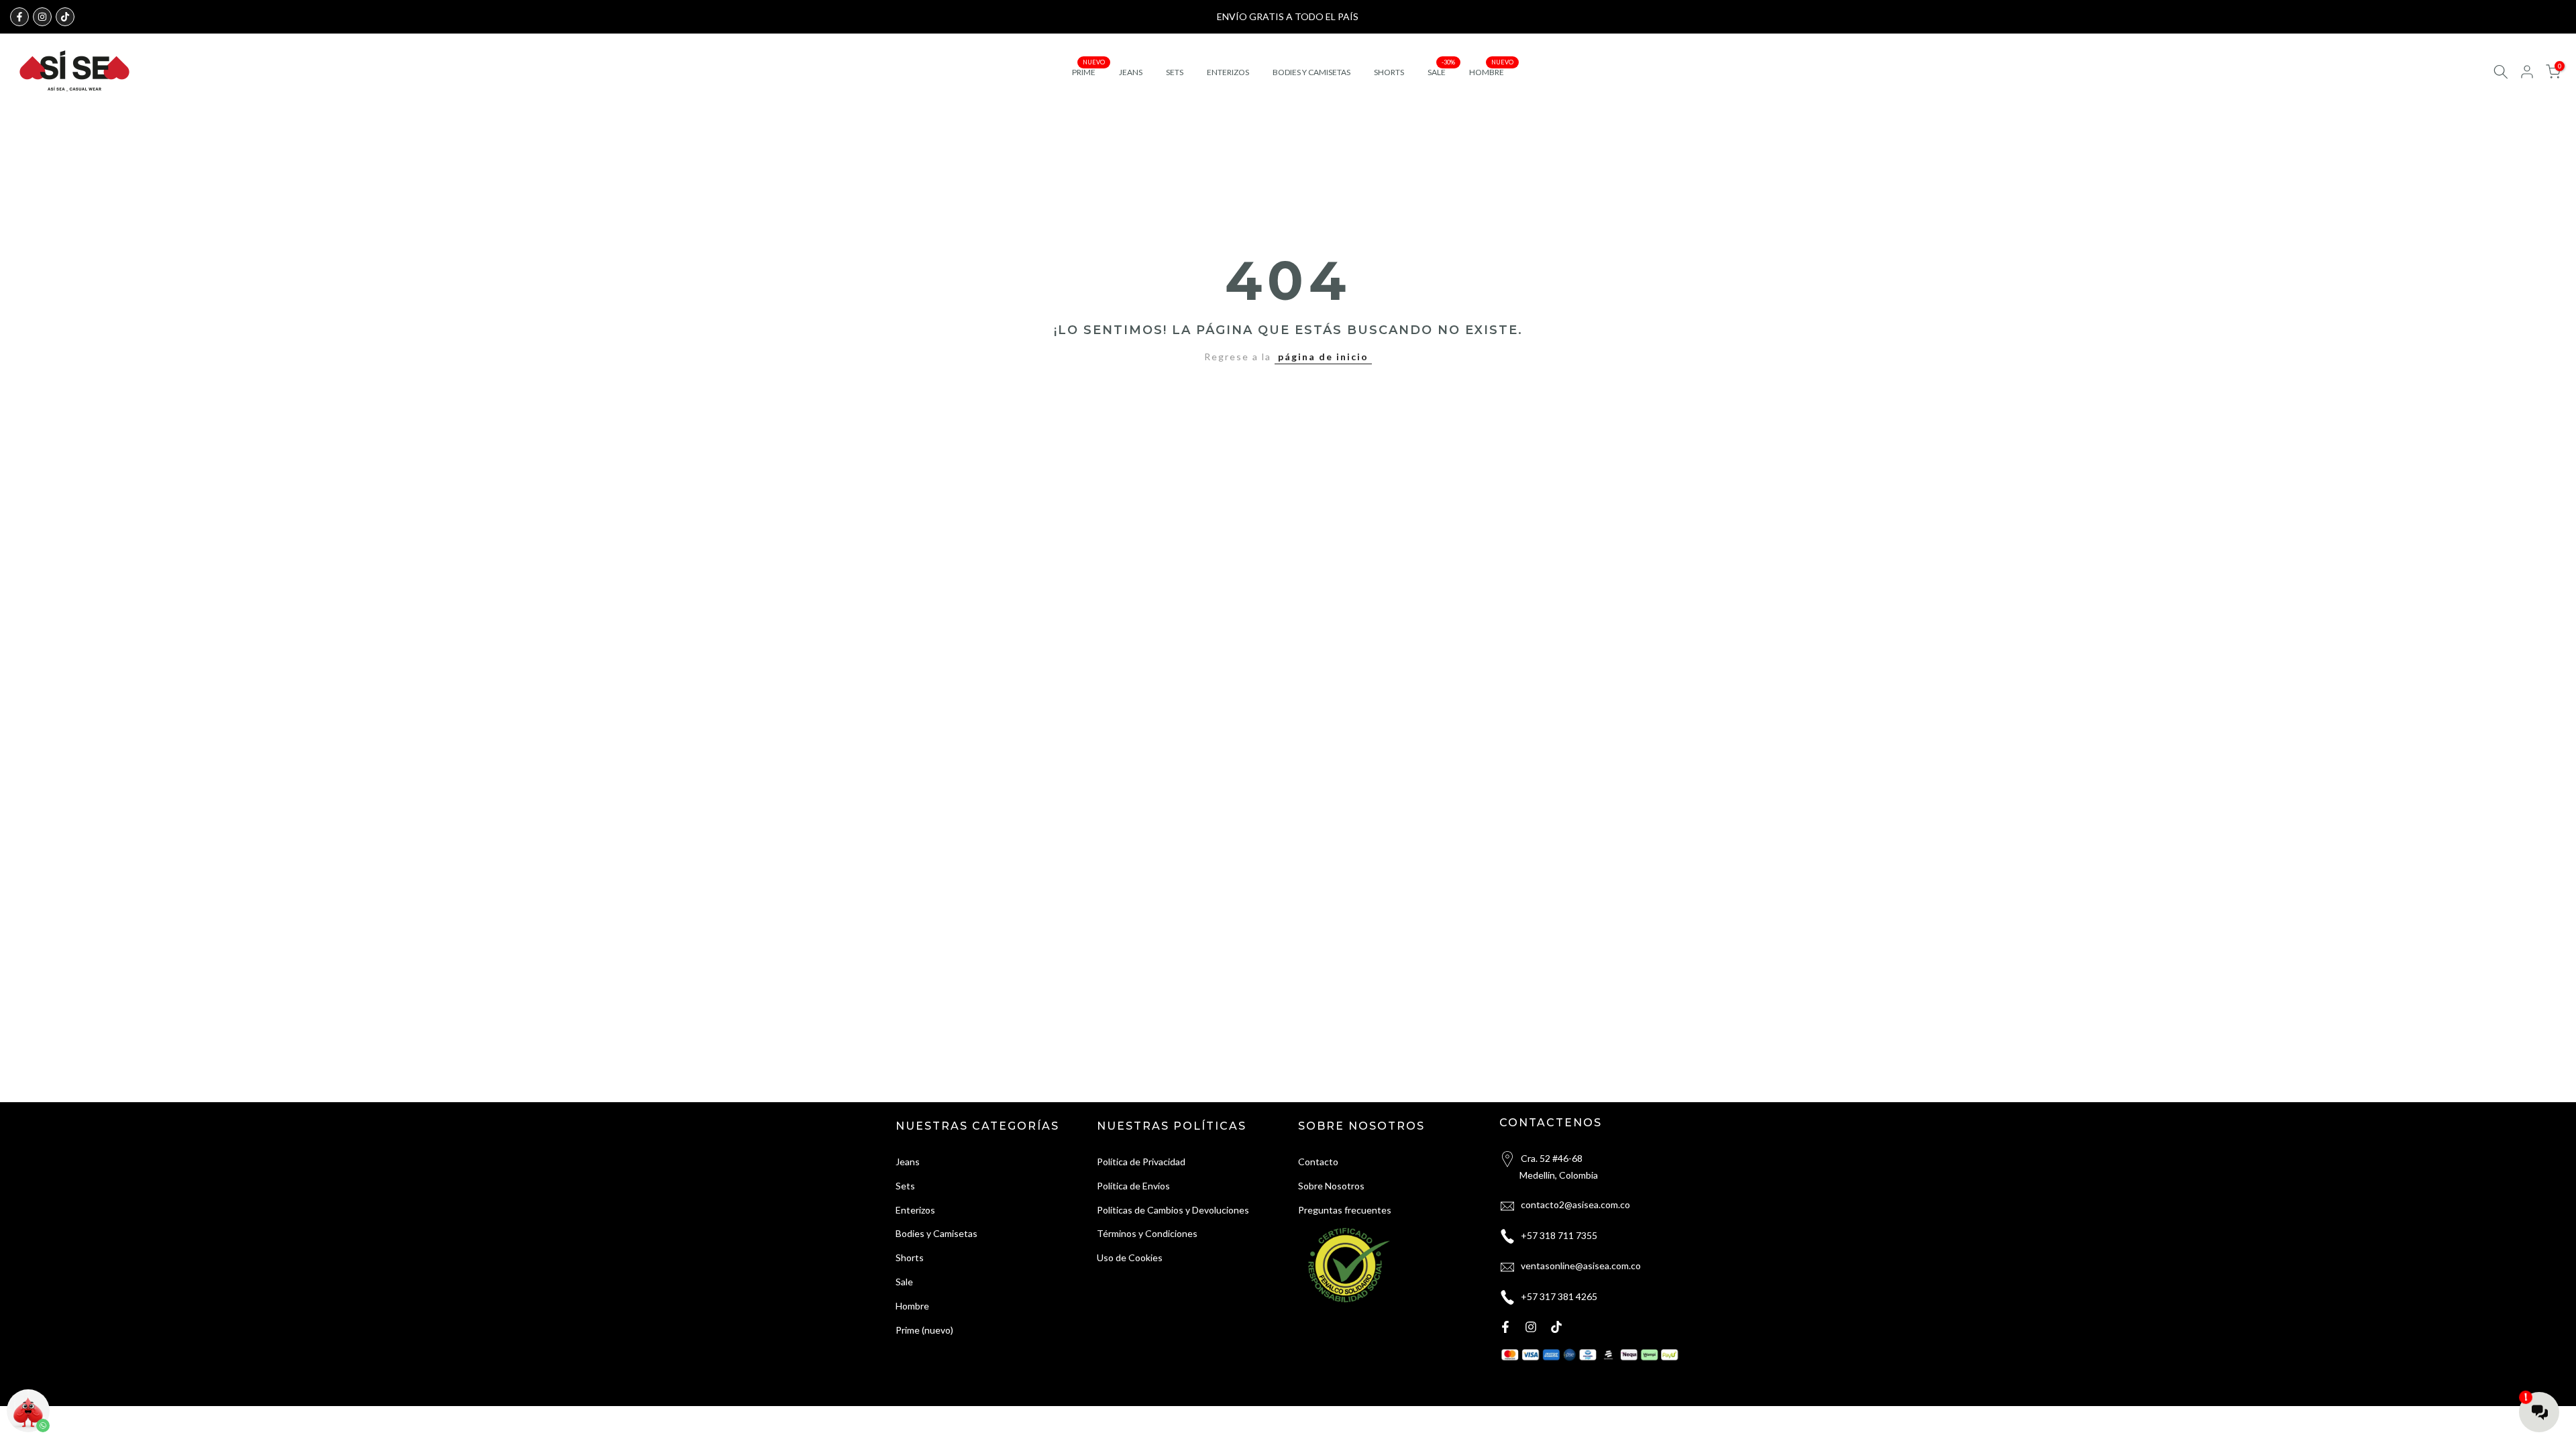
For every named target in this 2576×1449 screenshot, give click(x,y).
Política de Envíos (1133, 1186)
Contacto (1318, 1162)
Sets (905, 1186)
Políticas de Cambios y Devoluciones (1173, 1210)
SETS (1175, 72)
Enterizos (915, 1210)
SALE (1442, 71)
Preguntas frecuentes (1345, 1210)
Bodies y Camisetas (936, 1233)
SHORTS (1389, 72)
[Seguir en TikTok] (65, 17)
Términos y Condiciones (1147, 1233)
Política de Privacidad (1141, 1162)
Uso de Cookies (1130, 1257)
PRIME (1089, 71)
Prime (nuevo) (924, 1330)
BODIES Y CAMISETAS (1311, 72)
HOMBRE (1492, 71)
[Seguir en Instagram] (42, 17)
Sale (904, 1282)
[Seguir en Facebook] (19, 17)
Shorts (910, 1257)
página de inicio (1323, 357)
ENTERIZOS (1228, 72)
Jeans (908, 1162)
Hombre (912, 1306)
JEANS (1131, 72)
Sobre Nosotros (1331, 1186)
